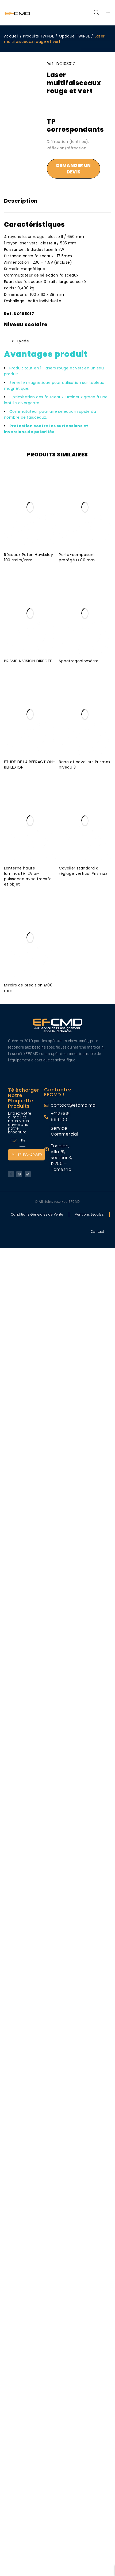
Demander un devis (73, 169)
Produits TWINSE (39, 36)
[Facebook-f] (11, 1174)
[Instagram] (19, 1174)
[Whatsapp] (28, 1174)
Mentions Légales (89, 1214)
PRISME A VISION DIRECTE (28, 661)
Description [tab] (21, 201)
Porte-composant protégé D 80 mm (77, 557)
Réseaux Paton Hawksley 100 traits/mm (28, 557)
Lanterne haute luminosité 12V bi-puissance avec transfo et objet (28, 876)
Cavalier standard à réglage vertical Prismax (83, 871)
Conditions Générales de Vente (37, 1214)
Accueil (11, 36)
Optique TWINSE (74, 36)
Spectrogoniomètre (79, 661)
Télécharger (30, 1155)
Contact (97, 1232)
